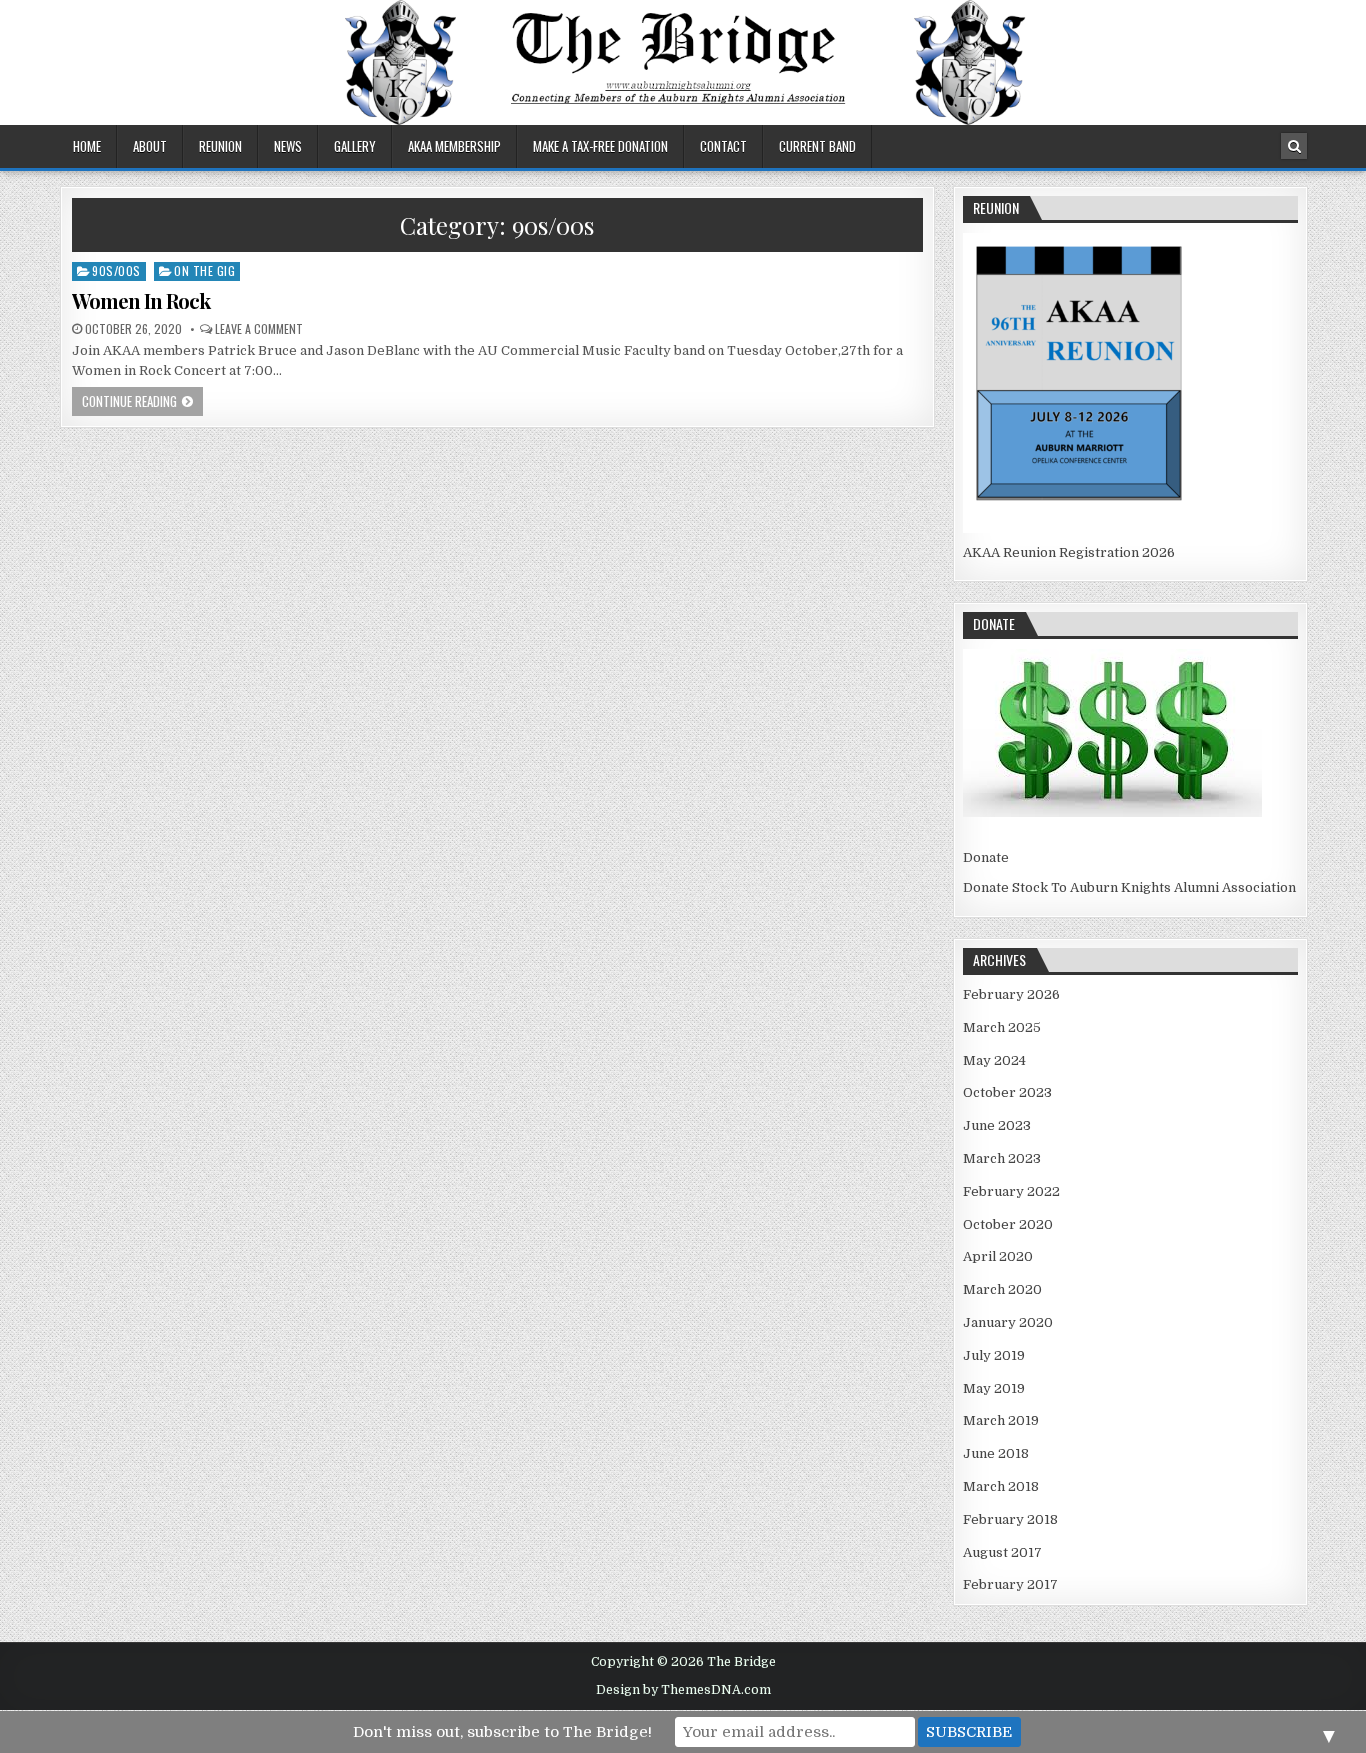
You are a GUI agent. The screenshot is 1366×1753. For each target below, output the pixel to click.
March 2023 (1002, 1158)
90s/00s (116, 270)
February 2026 (1011, 994)
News (288, 146)
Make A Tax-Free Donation (600, 146)
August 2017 (1002, 1552)
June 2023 (997, 1125)
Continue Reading (129, 401)
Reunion (220, 146)
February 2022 (1011, 1191)
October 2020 (1008, 1224)
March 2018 (1001, 1486)
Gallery (355, 146)
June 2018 (996, 1453)
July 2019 (994, 1355)
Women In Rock (141, 300)
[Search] (1294, 146)
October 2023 (1007, 1092)
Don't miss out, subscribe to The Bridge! (502, 1732)
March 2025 (1002, 1027)
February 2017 (1010, 1584)
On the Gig (204, 270)
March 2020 (1002, 1289)
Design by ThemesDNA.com (683, 1690)
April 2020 (998, 1256)
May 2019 (994, 1388)
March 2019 (1001, 1420)
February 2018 (1010, 1519)
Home (87, 146)
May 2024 (994, 1060)
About (150, 146)
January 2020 (1008, 1322)
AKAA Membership (454, 146)
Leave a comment (259, 329)
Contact (723, 146)
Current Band (817, 146)
